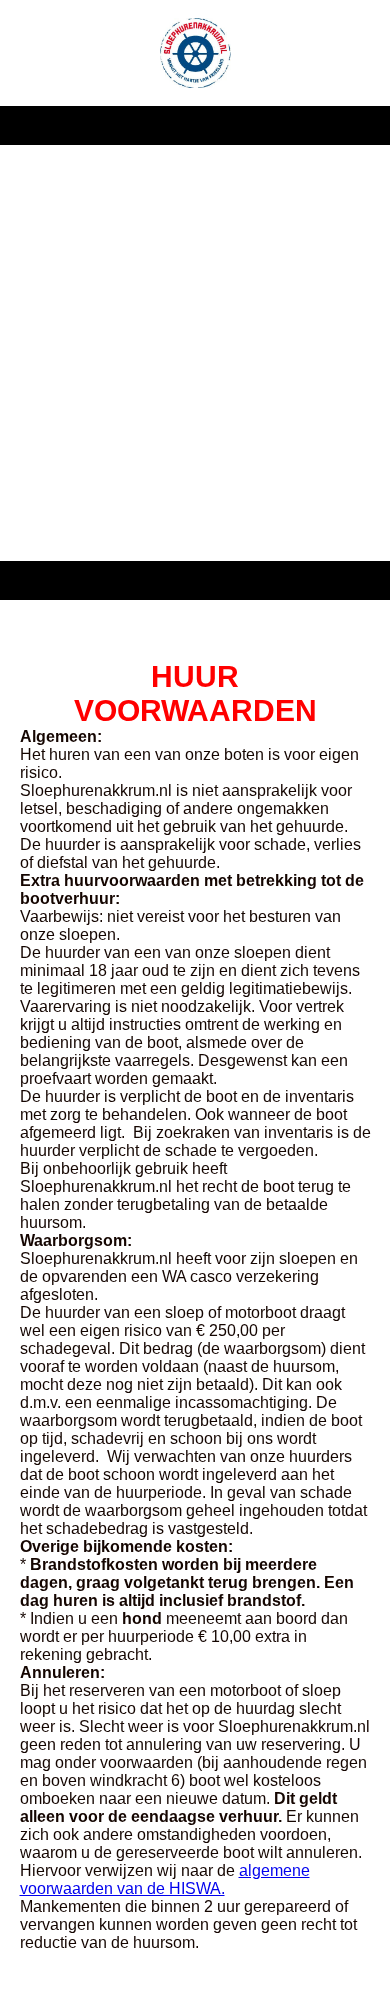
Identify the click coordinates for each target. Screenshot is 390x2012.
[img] (195, 53)
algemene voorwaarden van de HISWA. (165, 1879)
